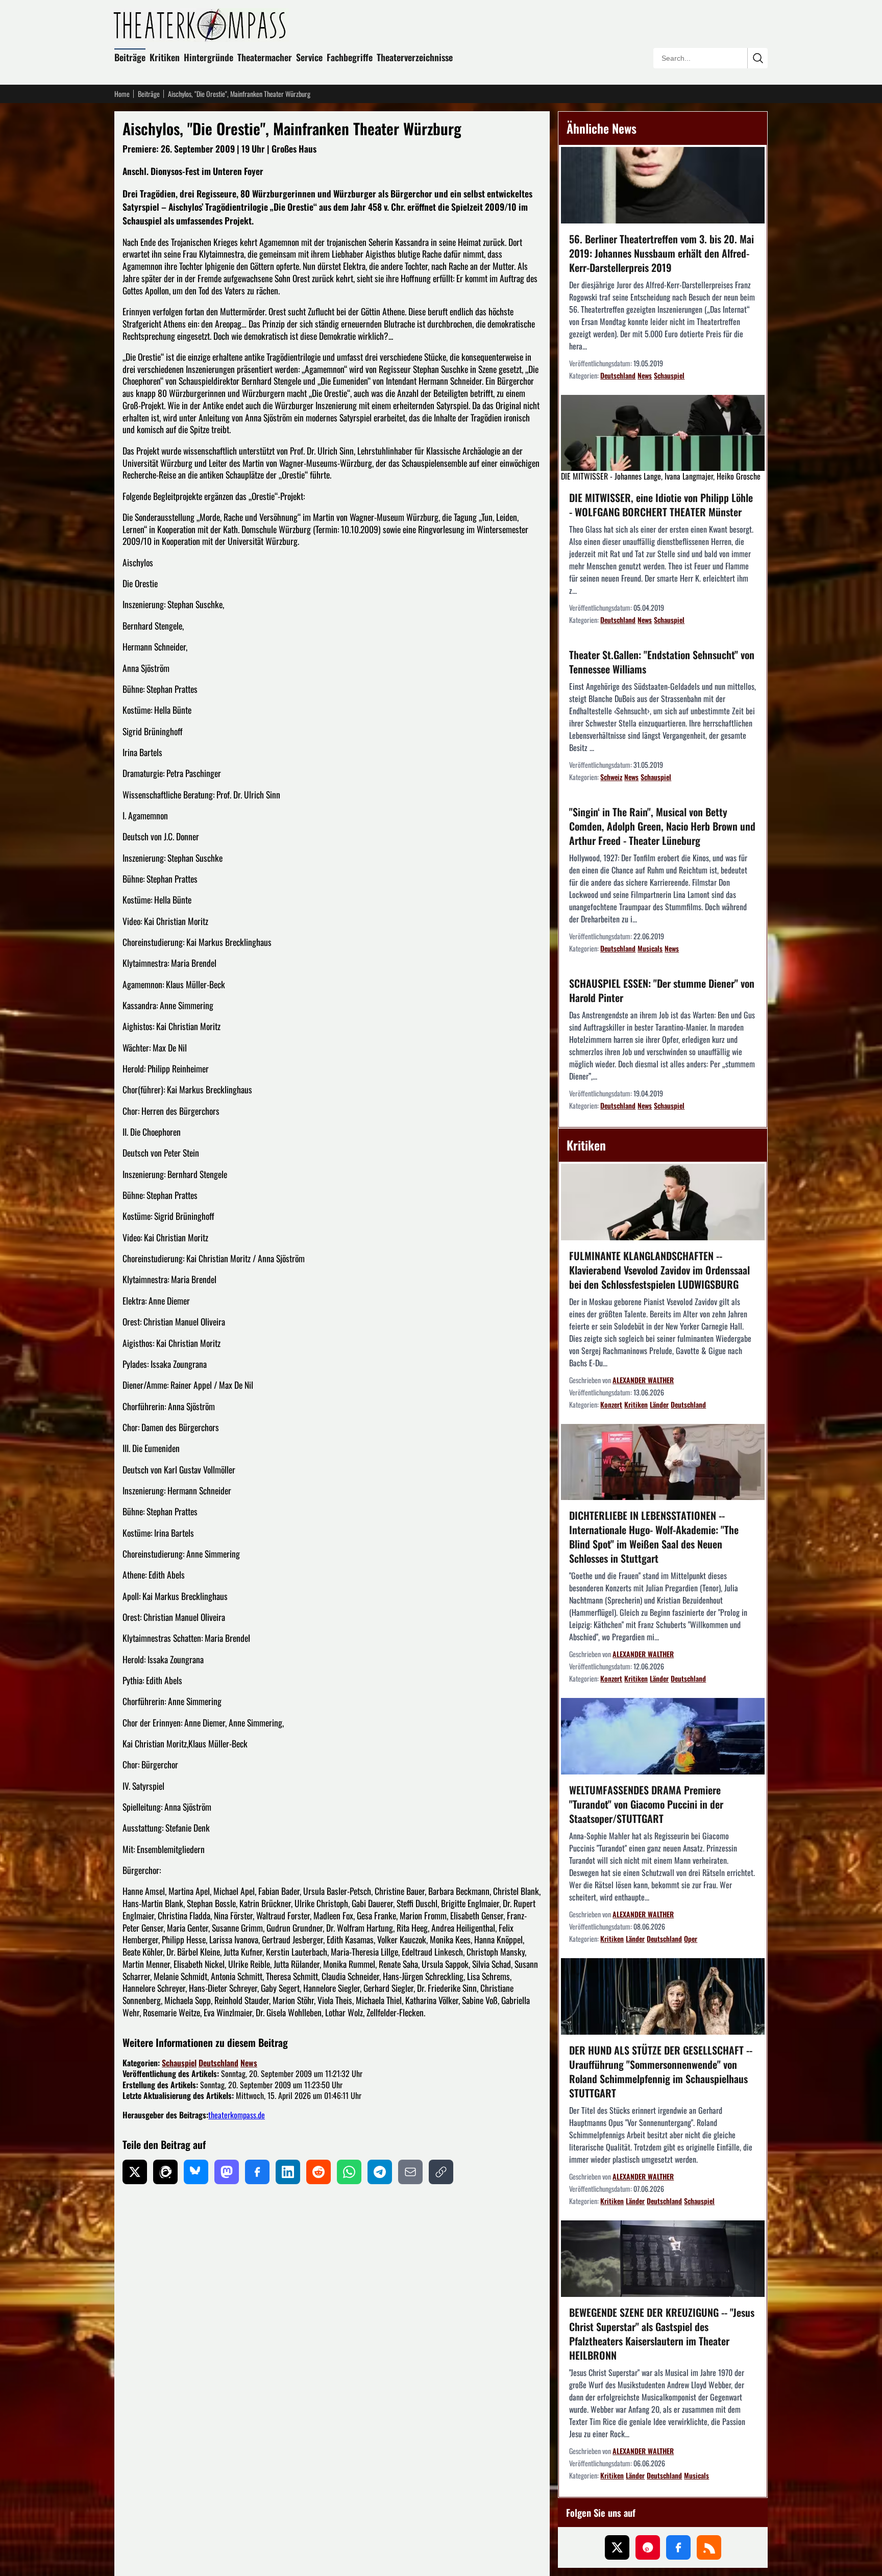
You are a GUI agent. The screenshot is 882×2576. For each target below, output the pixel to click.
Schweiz (611, 777)
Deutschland (218, 2063)
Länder (659, 1404)
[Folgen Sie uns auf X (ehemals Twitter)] (617, 2547)
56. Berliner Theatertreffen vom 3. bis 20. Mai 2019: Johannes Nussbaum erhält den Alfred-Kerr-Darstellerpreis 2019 (661, 253)
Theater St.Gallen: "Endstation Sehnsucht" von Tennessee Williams (662, 662)
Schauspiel (179, 2063)
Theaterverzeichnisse (415, 57)
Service (309, 57)
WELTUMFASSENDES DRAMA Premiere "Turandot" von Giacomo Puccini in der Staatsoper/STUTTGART (646, 1804)
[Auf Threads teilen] (165, 2172)
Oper (691, 1939)
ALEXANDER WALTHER (643, 1380)
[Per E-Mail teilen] (410, 2172)
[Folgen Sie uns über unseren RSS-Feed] (709, 2547)
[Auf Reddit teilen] (318, 2172)
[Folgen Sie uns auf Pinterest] (648, 2547)
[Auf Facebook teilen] (257, 2172)
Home (122, 94)
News (249, 2063)
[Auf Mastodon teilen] (227, 2172)
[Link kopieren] (441, 2172)
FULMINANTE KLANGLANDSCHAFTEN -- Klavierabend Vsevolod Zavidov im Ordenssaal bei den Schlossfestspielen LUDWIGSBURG (659, 1270)
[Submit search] (757, 58)
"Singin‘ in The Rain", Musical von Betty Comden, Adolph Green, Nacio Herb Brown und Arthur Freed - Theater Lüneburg (662, 826)
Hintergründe (209, 57)
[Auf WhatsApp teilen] (349, 2172)
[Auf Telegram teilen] (380, 2172)
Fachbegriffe (350, 57)
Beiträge (130, 57)
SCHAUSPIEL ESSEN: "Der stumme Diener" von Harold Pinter (662, 990)
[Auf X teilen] (135, 2172)
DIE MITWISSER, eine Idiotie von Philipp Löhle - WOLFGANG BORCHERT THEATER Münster (661, 505)
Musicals (650, 948)
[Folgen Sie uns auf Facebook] (678, 2547)
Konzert (611, 1404)
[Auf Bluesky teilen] (196, 2172)
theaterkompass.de (237, 2115)
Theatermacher (265, 57)
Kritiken (165, 57)
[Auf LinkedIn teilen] (288, 2172)
